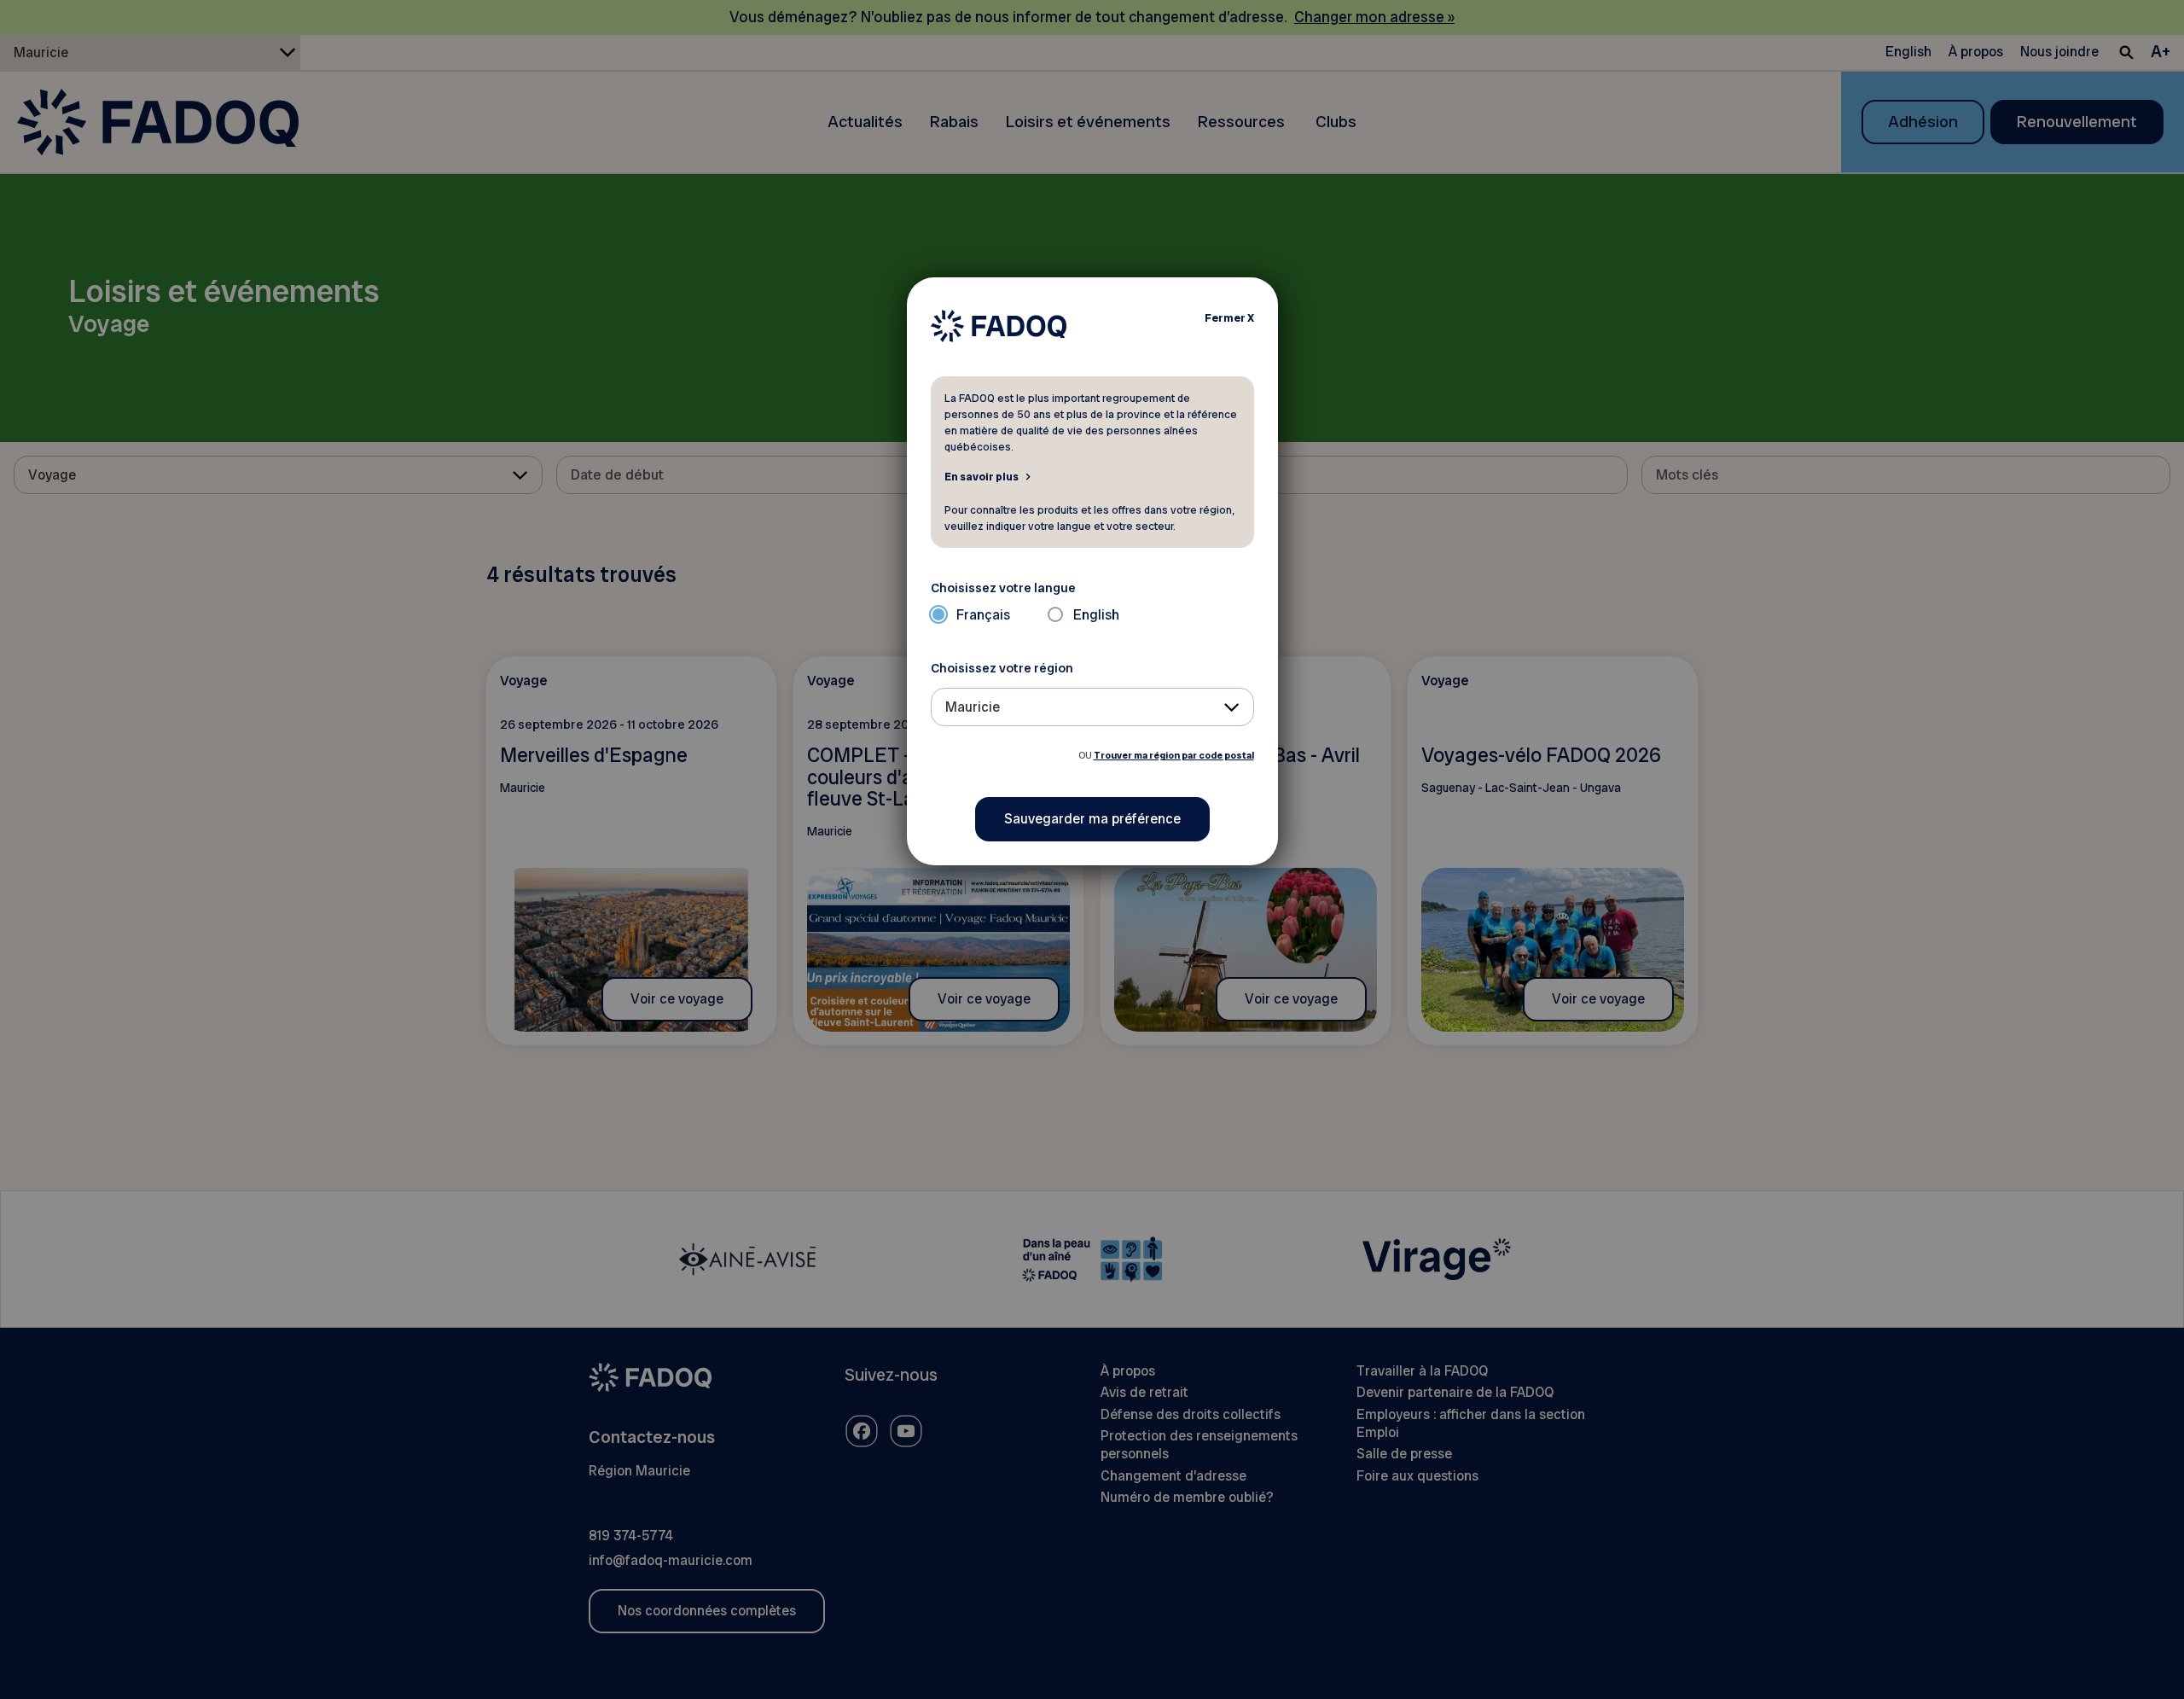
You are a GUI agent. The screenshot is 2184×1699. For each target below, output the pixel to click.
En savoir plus (982, 476)
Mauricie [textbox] (973, 707)
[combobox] (1092, 707)
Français (983, 615)
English (1096, 615)
